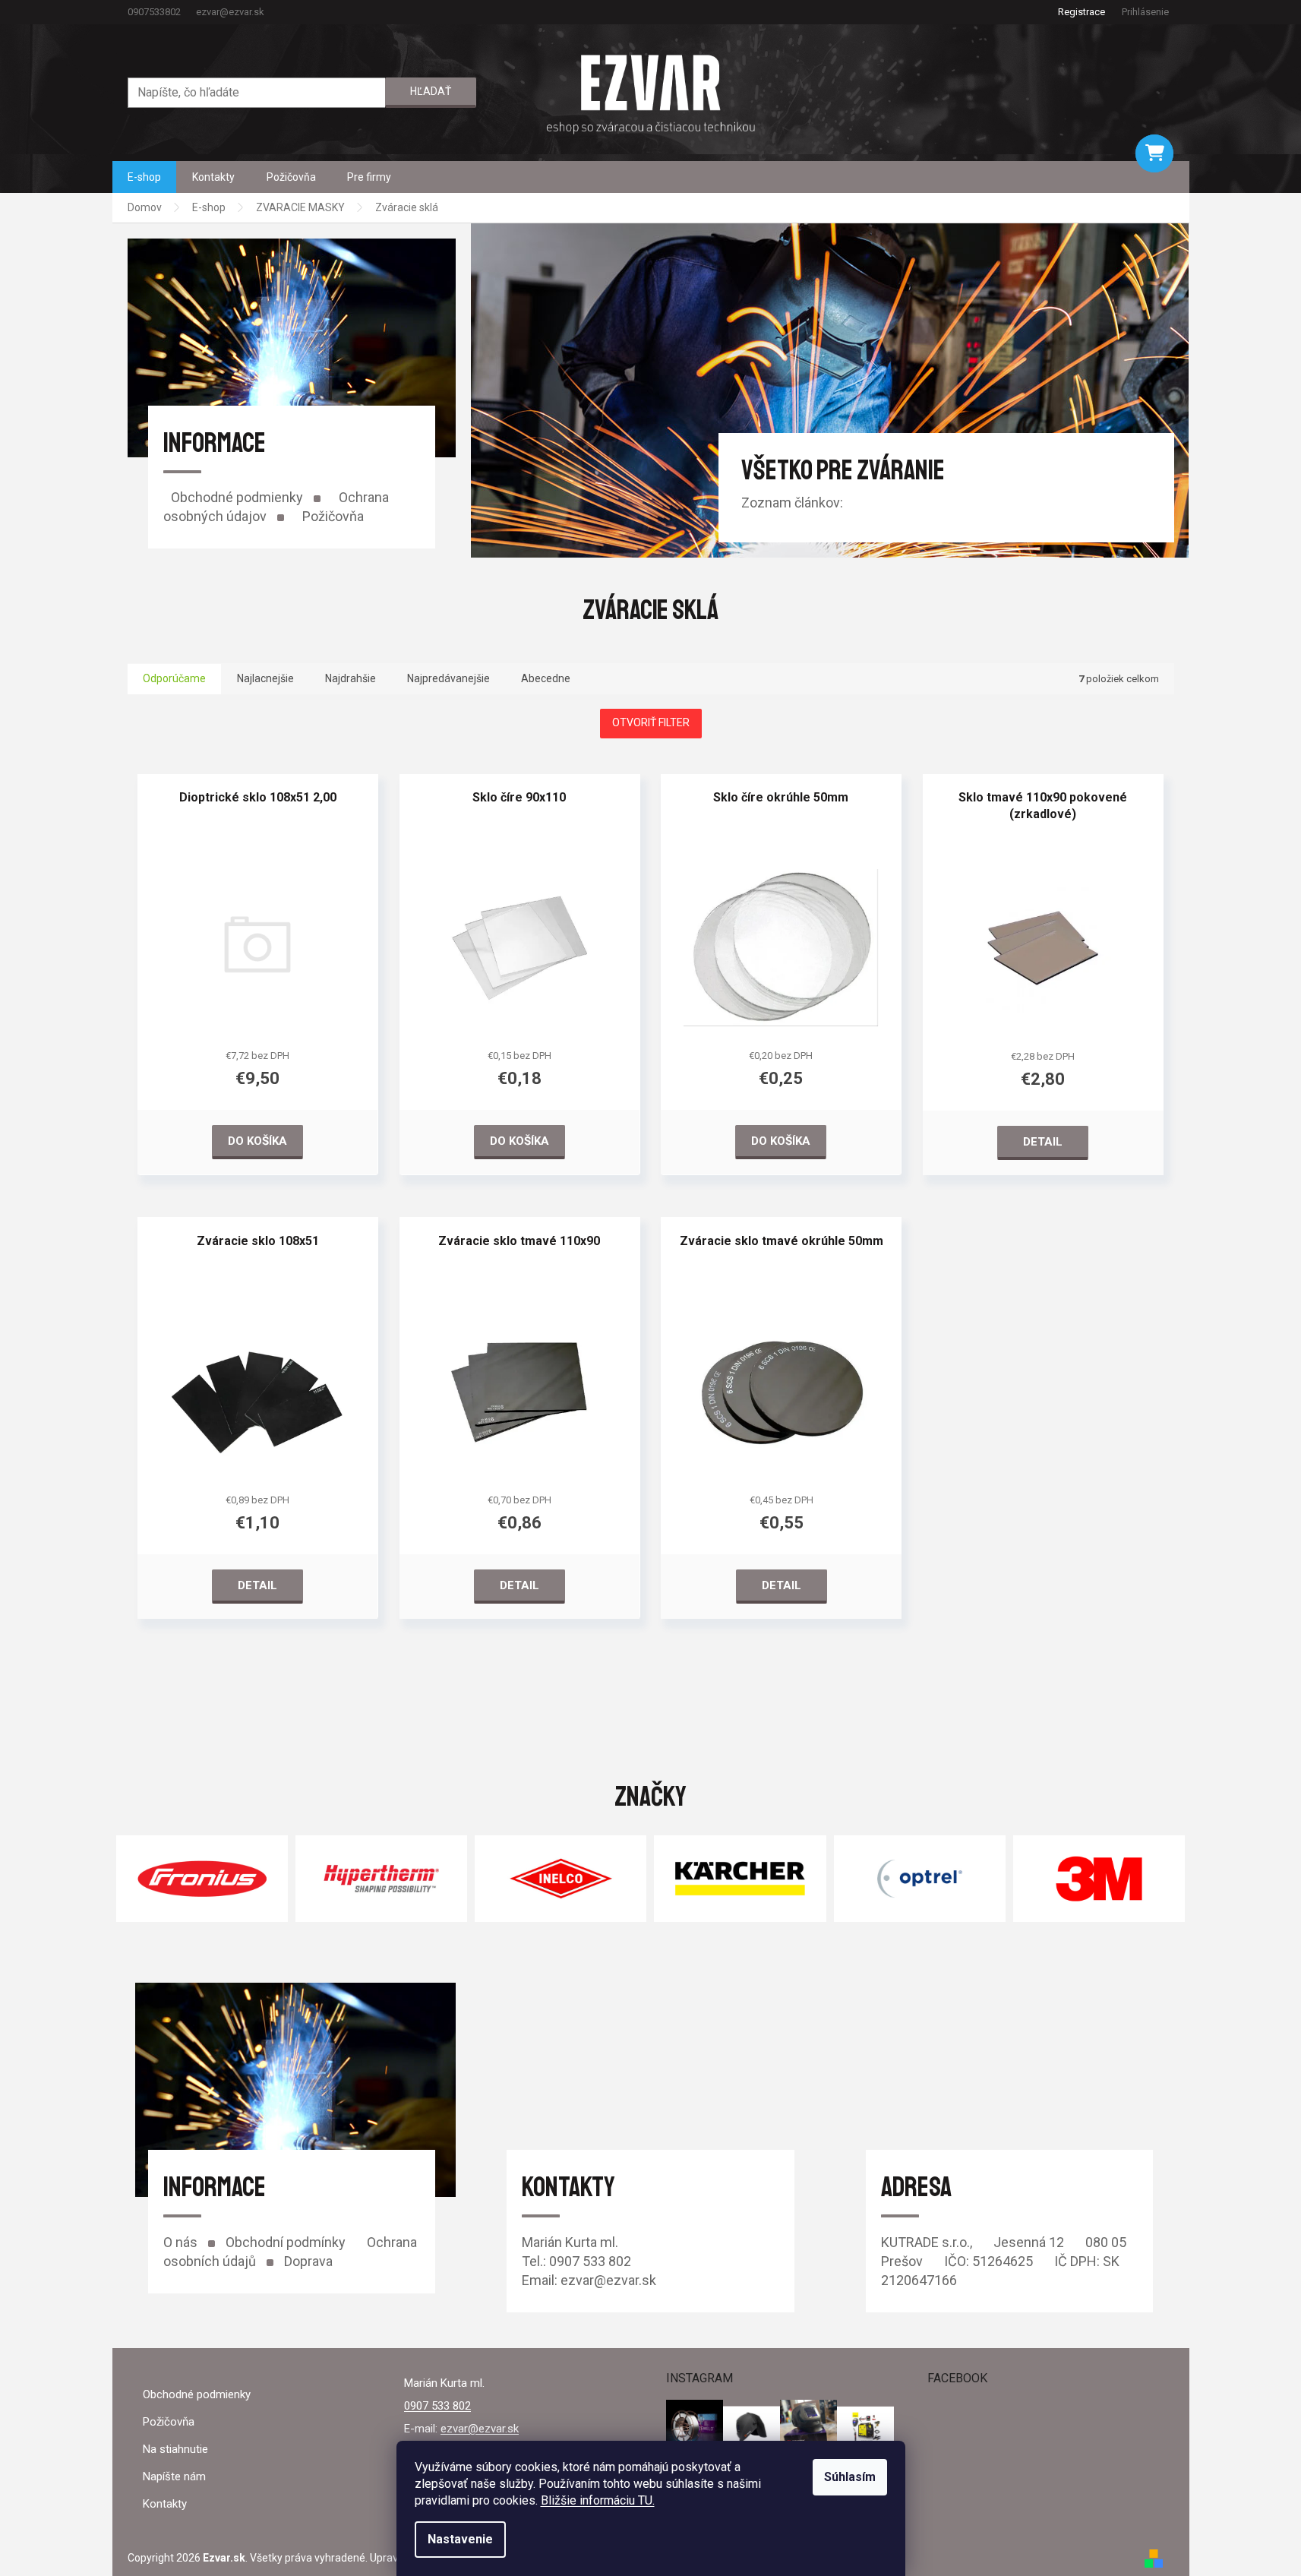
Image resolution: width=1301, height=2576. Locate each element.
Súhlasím (850, 2477)
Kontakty (165, 2504)
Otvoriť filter (651, 722)
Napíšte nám (174, 2476)
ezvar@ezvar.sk (480, 2429)
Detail (1043, 1142)
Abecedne (546, 678)
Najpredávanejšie (448, 678)
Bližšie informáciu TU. (598, 2500)
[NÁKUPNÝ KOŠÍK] (1154, 153)
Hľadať (431, 91)
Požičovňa (333, 516)
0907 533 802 (437, 2406)
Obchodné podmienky (237, 497)
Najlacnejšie (265, 678)
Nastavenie (460, 2539)
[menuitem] (144, 177)
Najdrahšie (351, 678)
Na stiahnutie (175, 2449)
